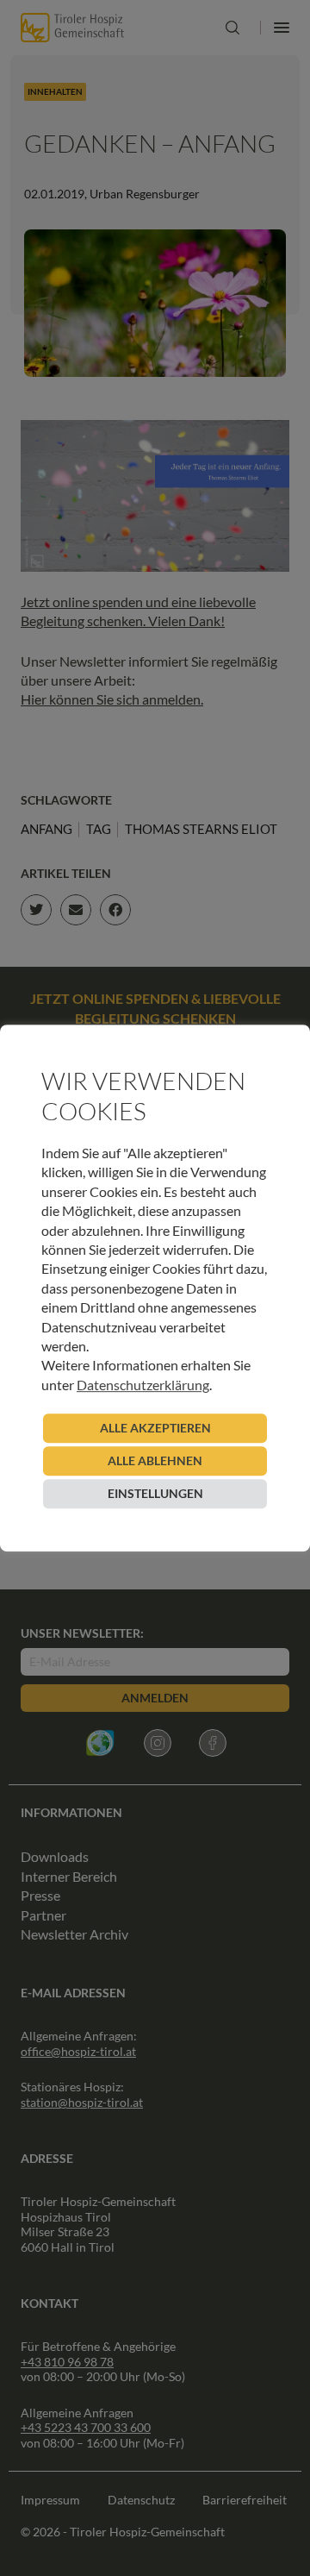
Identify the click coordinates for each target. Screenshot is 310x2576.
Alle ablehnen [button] (155, 1460)
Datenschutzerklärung (143, 1385)
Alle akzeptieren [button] (155, 1428)
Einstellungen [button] (155, 1493)
